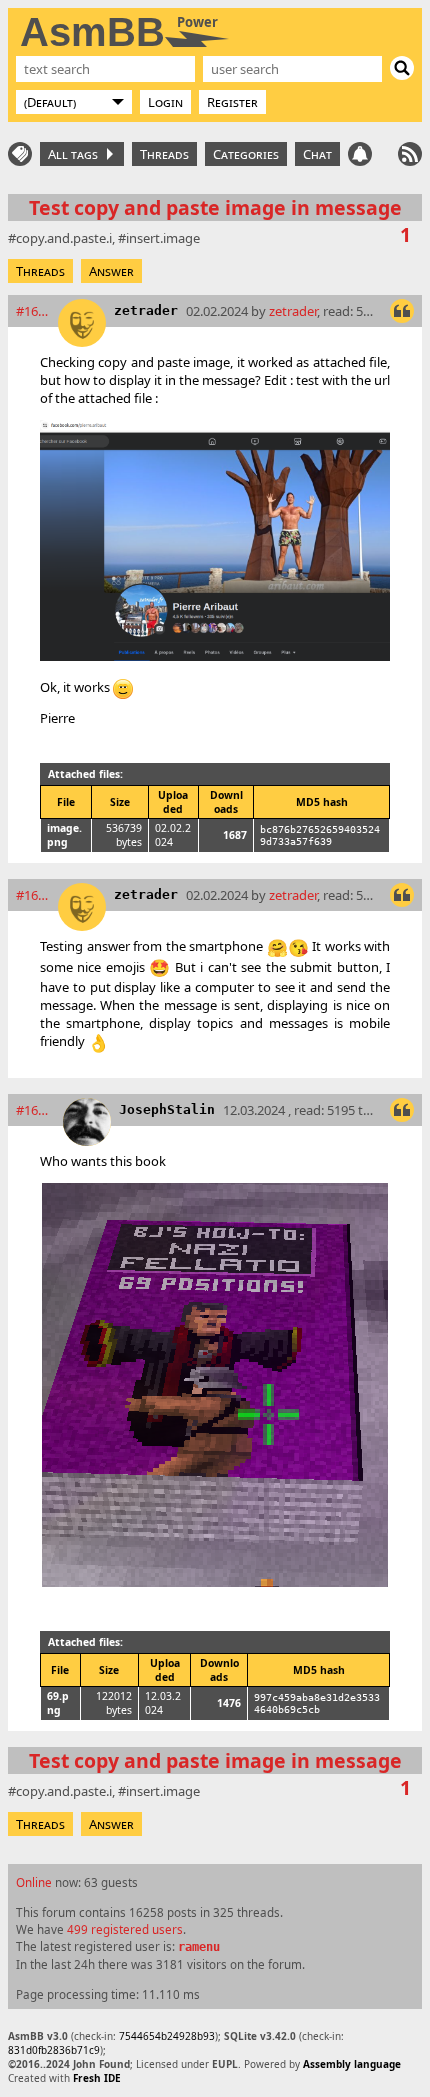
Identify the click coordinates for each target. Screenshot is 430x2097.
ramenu (199, 1947)
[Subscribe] (410, 154)
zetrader (146, 310)
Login (165, 102)
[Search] (402, 68)
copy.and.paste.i (64, 238)
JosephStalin (167, 1109)
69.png (58, 1703)
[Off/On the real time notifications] (360, 154)
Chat (317, 154)
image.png (64, 835)
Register (232, 102)
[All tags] (20, 154)
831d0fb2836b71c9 (54, 2050)
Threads (164, 154)
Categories (246, 154)
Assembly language (352, 2064)
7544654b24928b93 (167, 2036)
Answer (111, 271)
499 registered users (125, 1929)
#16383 (35, 1110)
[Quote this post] (402, 311)
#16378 (33, 311)
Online (34, 1882)
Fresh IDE (97, 2078)
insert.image (163, 238)
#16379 (33, 895)
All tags (76, 154)
